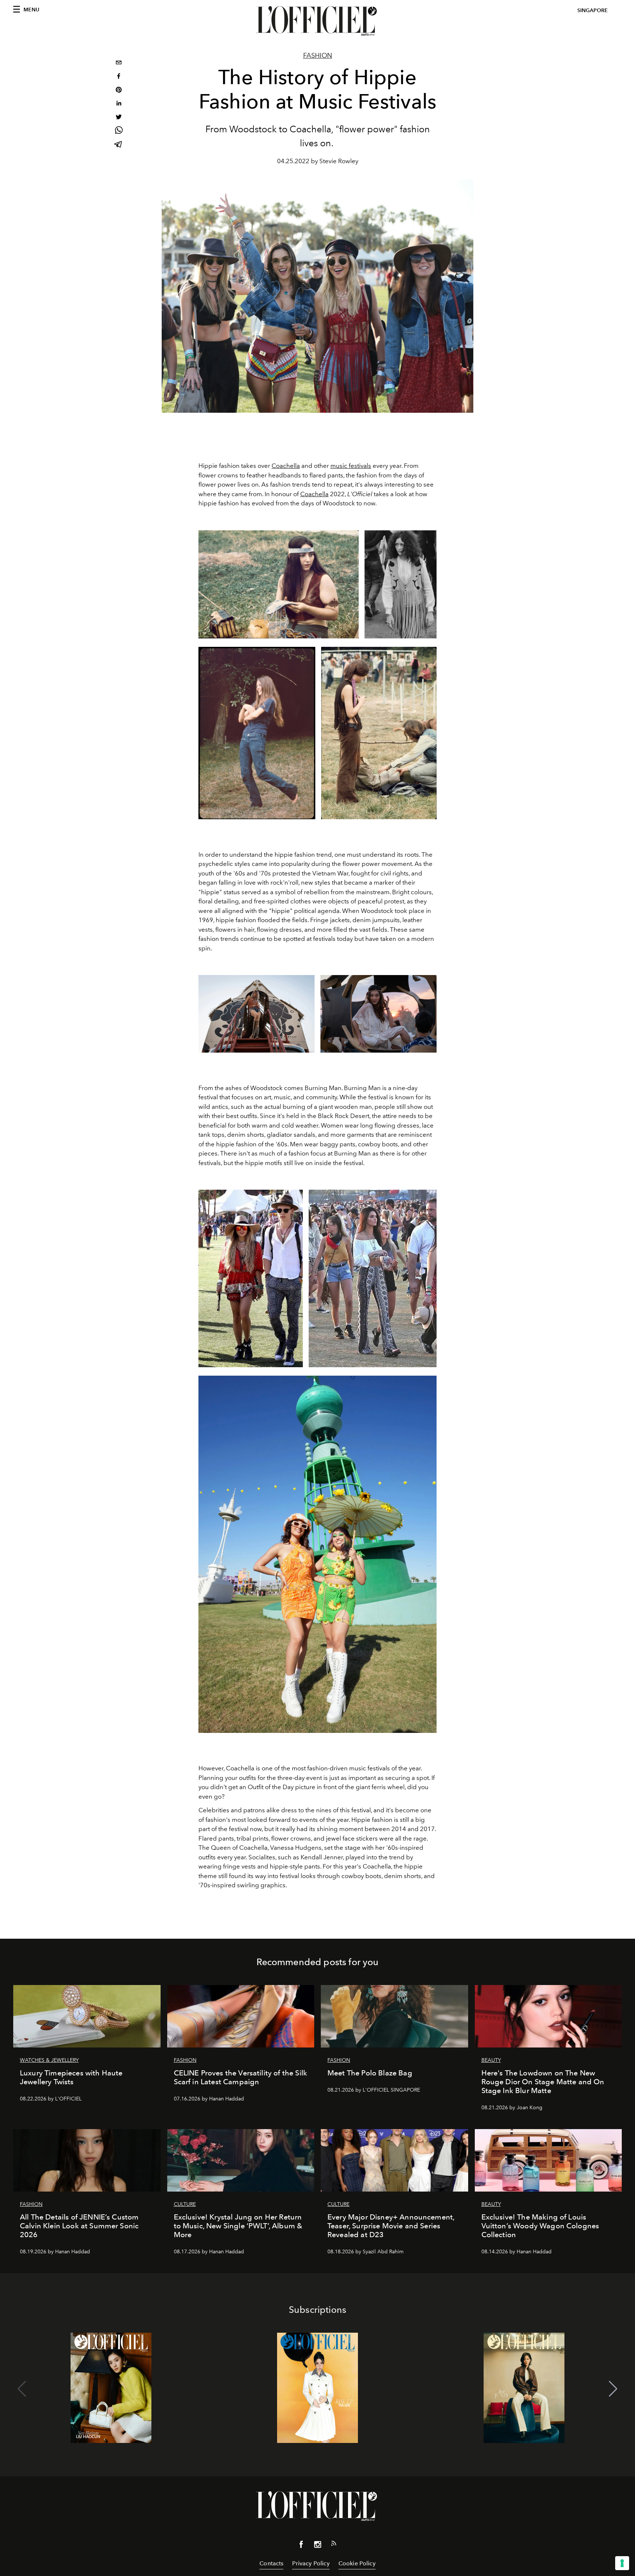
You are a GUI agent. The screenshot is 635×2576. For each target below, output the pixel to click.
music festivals (351, 466)
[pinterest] (119, 91)
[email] (119, 63)
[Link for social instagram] (317, 2546)
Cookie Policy (357, 2563)
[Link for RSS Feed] (334, 2545)
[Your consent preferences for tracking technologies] (622, 2563)
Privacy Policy (311, 2563)
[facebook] (119, 77)
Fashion (318, 55)
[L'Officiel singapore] (317, 21)
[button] (613, 2389)
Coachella (286, 466)
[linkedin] (119, 104)
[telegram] (119, 145)
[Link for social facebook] (301, 2546)
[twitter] (119, 118)
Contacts (271, 2563)
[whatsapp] (119, 131)
